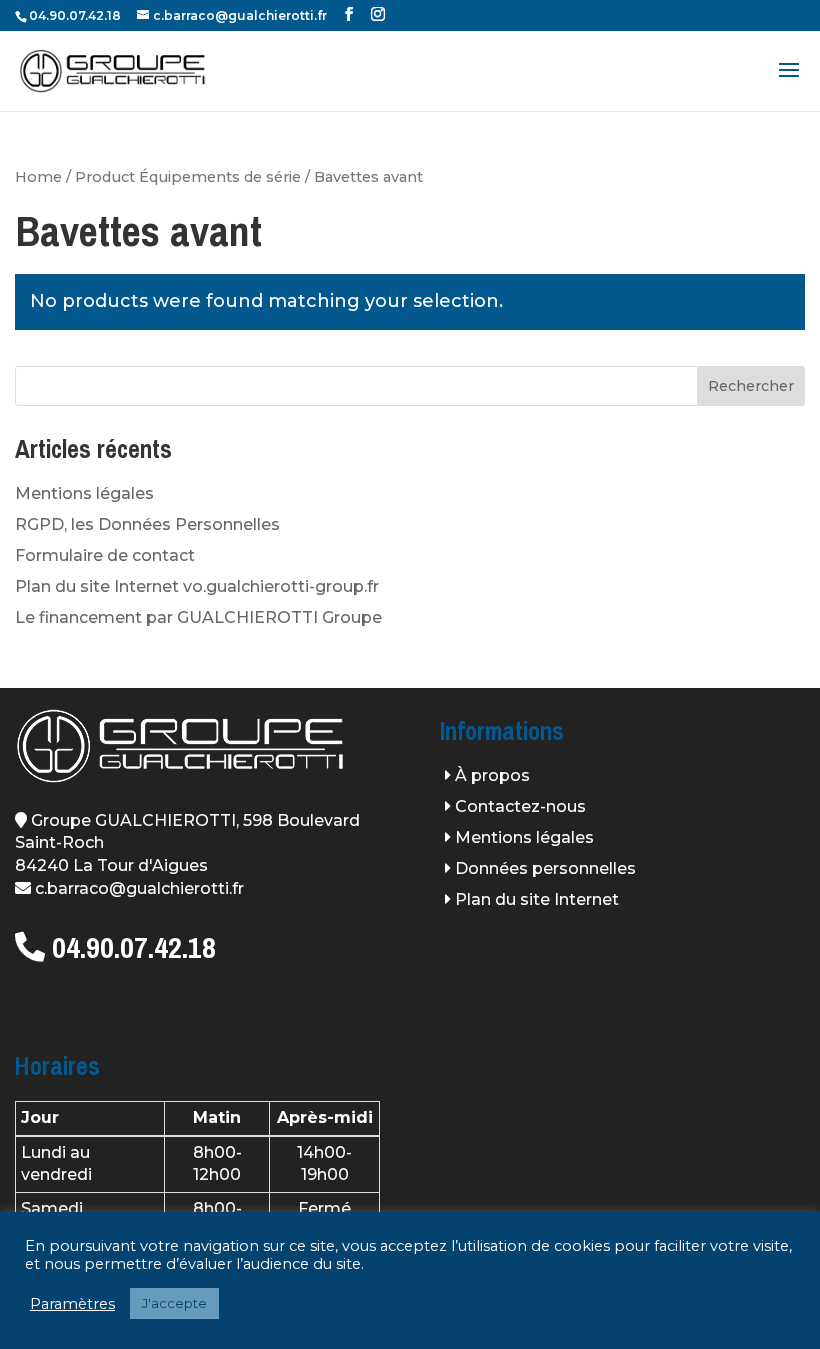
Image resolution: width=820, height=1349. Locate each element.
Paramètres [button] (72, 1304)
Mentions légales (84, 493)
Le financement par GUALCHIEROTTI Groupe (198, 617)
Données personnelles (545, 868)
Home (38, 177)
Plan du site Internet (537, 899)
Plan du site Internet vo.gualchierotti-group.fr (197, 586)
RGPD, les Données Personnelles (147, 524)
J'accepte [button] (174, 1303)
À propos (492, 775)
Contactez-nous (520, 806)
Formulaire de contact (105, 555)
